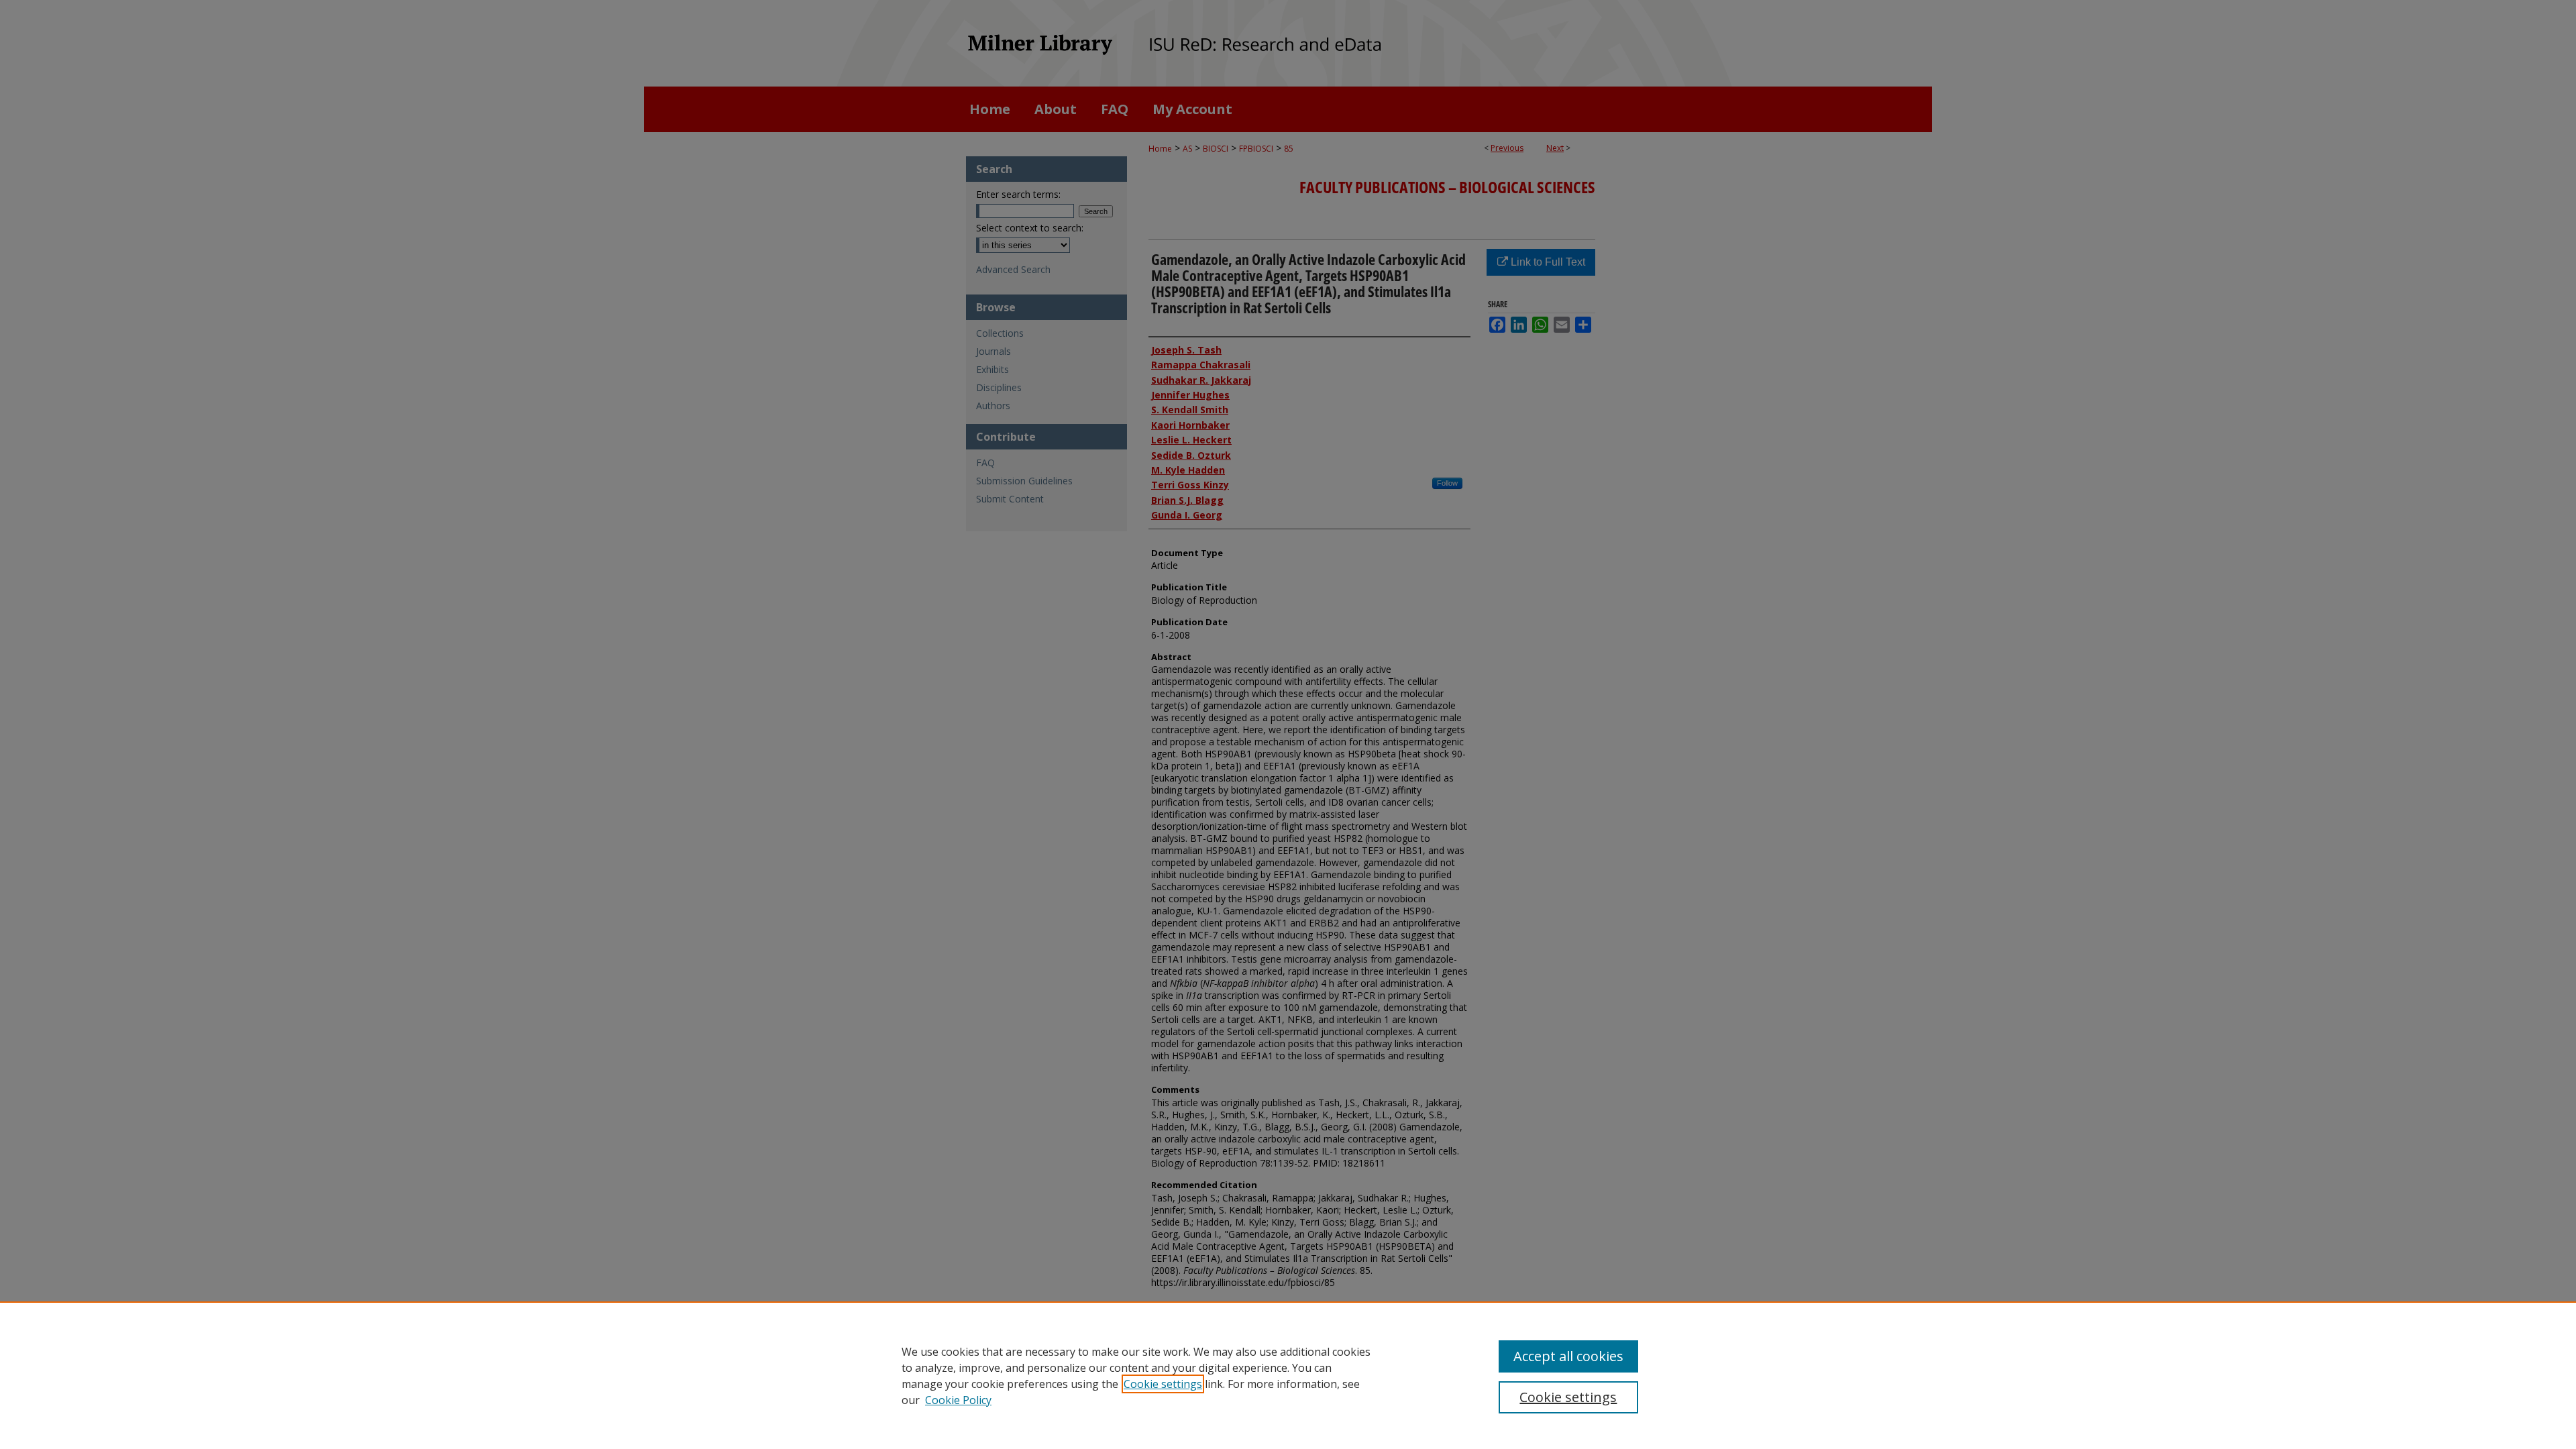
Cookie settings (1163, 1384)
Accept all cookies (1568, 1356)
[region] (1288, 1375)
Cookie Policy (958, 1400)
